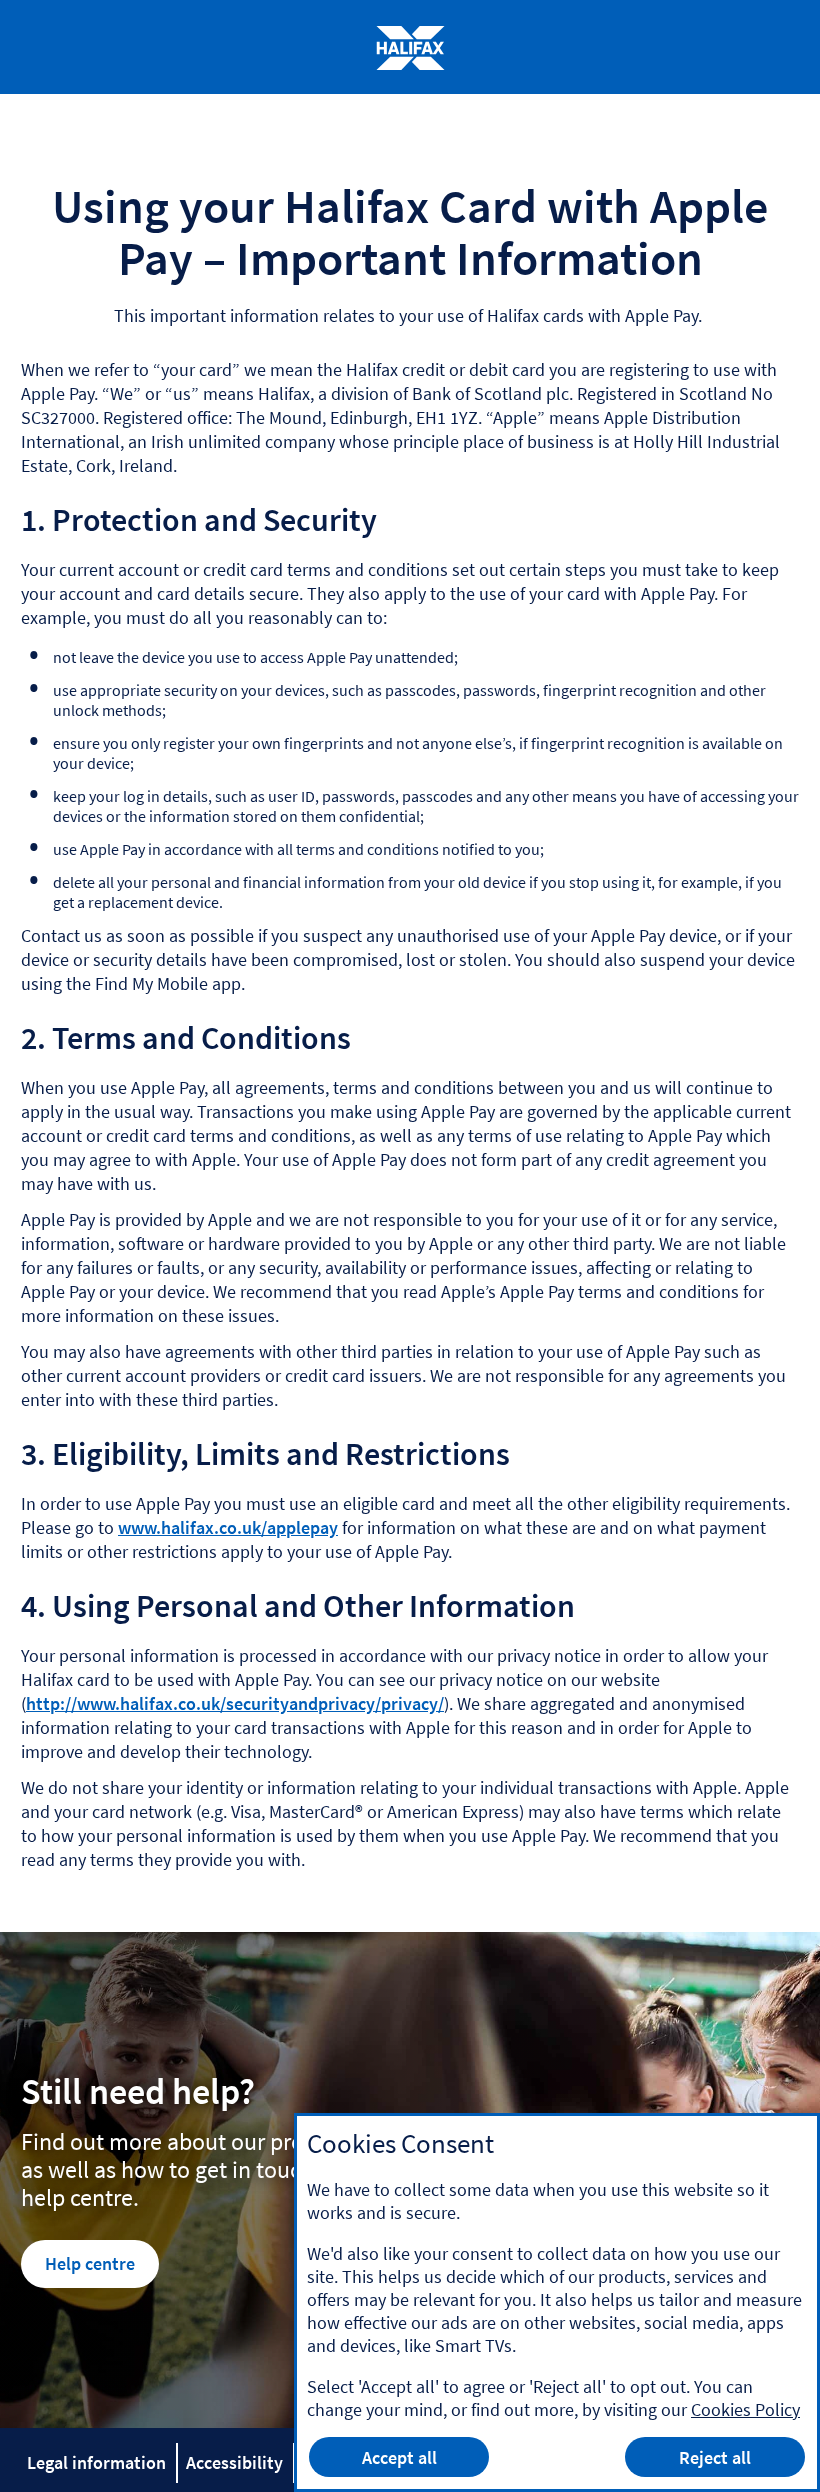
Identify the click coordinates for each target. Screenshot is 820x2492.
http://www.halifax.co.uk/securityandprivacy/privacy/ (235, 1703)
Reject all (715, 2457)
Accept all (399, 2457)
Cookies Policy (745, 2409)
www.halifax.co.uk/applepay (228, 1527)
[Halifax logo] (410, 48)
